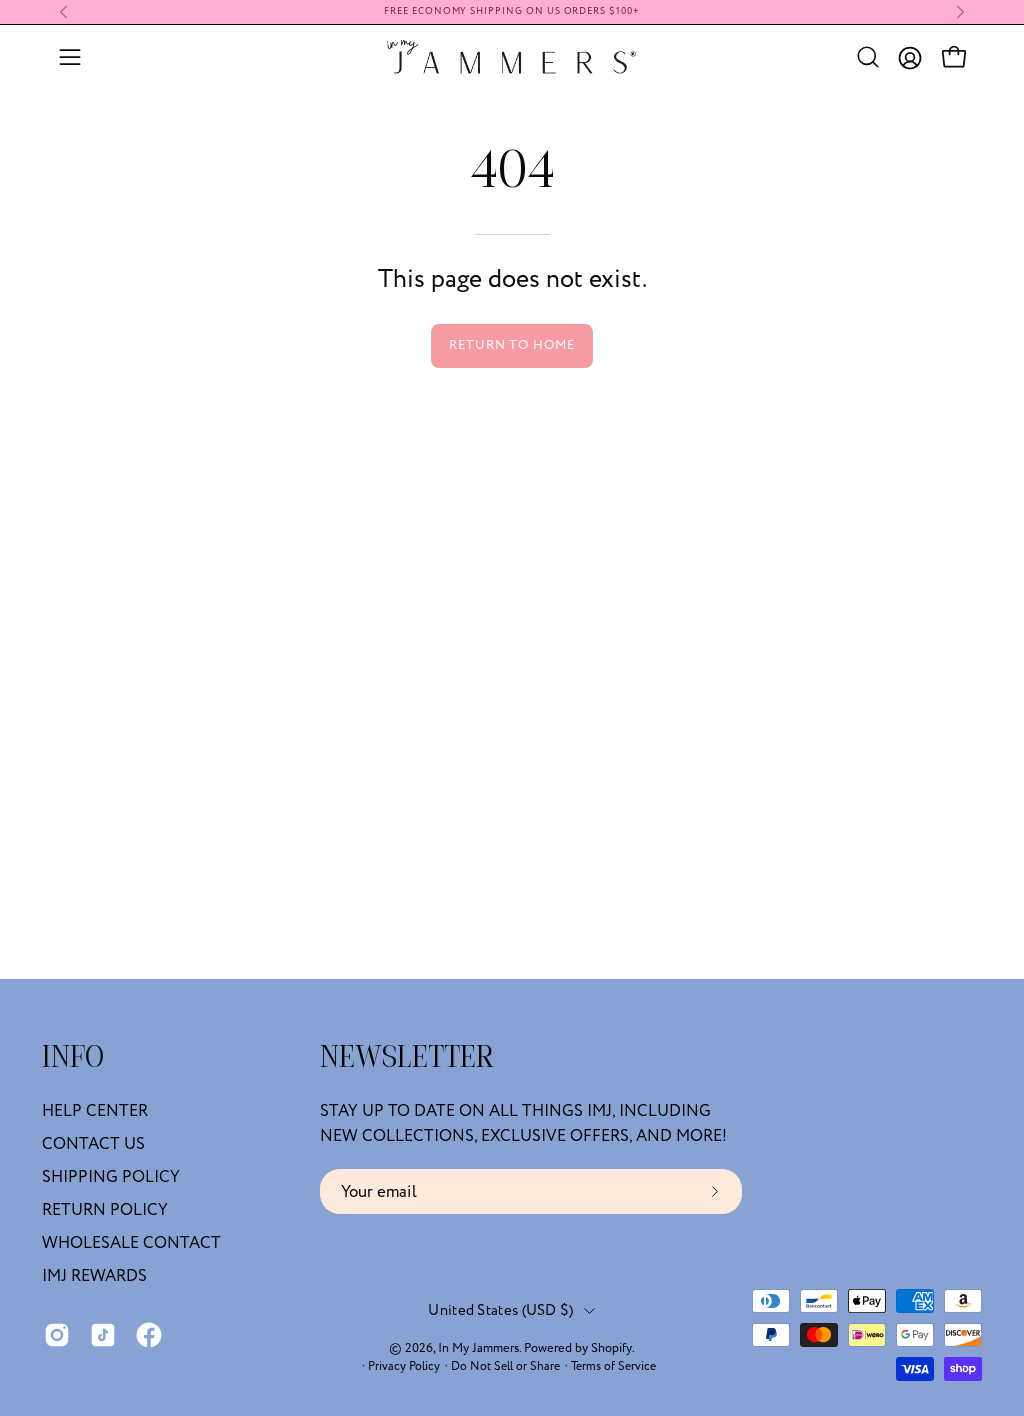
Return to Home (512, 345)
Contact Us (93, 1144)
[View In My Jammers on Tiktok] (103, 1335)
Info (73, 1058)
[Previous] (64, 12)
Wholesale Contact (131, 1243)
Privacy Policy (404, 1366)
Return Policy (105, 1210)
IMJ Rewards (94, 1276)
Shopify (611, 1348)
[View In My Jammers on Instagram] (57, 1335)
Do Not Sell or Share (505, 1366)
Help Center (95, 1111)
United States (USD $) (500, 1310)
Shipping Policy (111, 1177)
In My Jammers (478, 1348)
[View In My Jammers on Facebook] (149, 1335)
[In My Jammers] (512, 57)
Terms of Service (613, 1366)
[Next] (960, 12)
